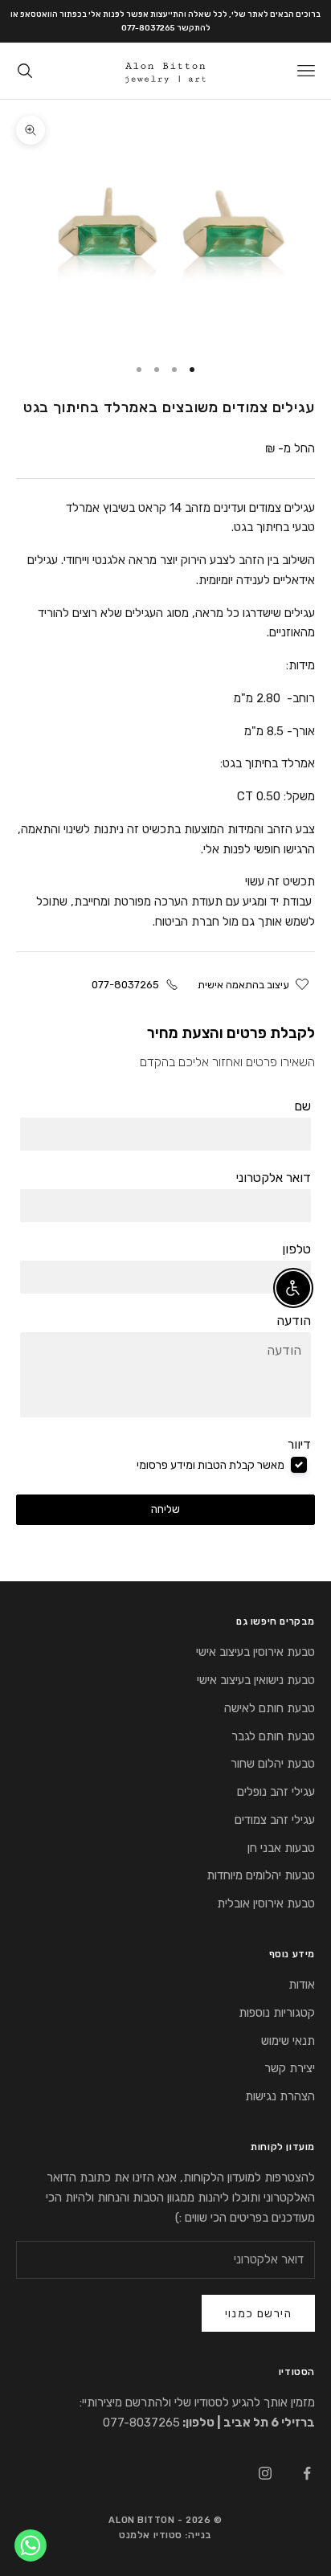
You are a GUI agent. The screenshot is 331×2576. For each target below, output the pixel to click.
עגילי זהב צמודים (275, 1820)
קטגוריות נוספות (277, 2013)
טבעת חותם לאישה (270, 1708)
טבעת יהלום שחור (273, 1764)
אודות (302, 1985)
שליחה (165, 1509)
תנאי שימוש (288, 2041)
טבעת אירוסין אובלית (266, 1903)
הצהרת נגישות (280, 2096)
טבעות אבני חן (281, 1848)
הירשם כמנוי (258, 2314)
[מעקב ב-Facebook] (307, 2473)
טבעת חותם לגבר (273, 1736)
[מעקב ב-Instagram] (265, 2473)
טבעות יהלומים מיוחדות (261, 1875)
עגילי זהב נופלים (276, 1792)
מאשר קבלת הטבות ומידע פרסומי (210, 1465)
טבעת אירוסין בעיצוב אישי (255, 1652)
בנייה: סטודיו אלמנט (165, 2535)
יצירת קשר (290, 2068)
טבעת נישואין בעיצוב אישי (256, 1680)
